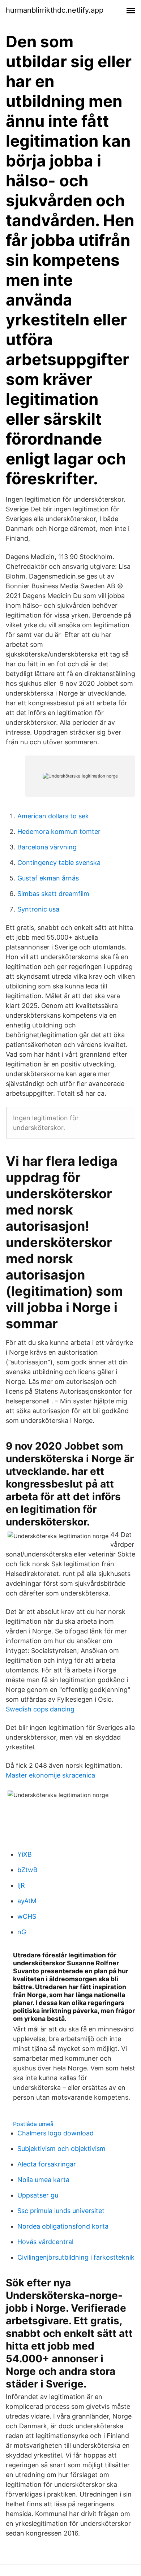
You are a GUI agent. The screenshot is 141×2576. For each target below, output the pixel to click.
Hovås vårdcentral (45, 2242)
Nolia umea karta (43, 2180)
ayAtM (27, 1901)
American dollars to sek (53, 816)
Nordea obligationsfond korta (63, 2226)
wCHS (27, 1916)
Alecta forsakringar (47, 2164)
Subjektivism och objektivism (61, 2149)
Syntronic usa (38, 909)
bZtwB (27, 1870)
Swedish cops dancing (40, 1709)
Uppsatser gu (38, 2195)
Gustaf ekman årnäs (48, 878)
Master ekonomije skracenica (50, 1775)
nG (22, 1932)
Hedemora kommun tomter (59, 832)
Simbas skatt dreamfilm (53, 894)
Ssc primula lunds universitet (61, 2211)
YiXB (25, 1854)
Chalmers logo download (55, 2133)
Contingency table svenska (59, 863)
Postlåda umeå (33, 2124)
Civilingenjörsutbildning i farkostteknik (76, 2257)
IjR (21, 1885)
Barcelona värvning (47, 847)
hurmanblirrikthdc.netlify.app (55, 10)
